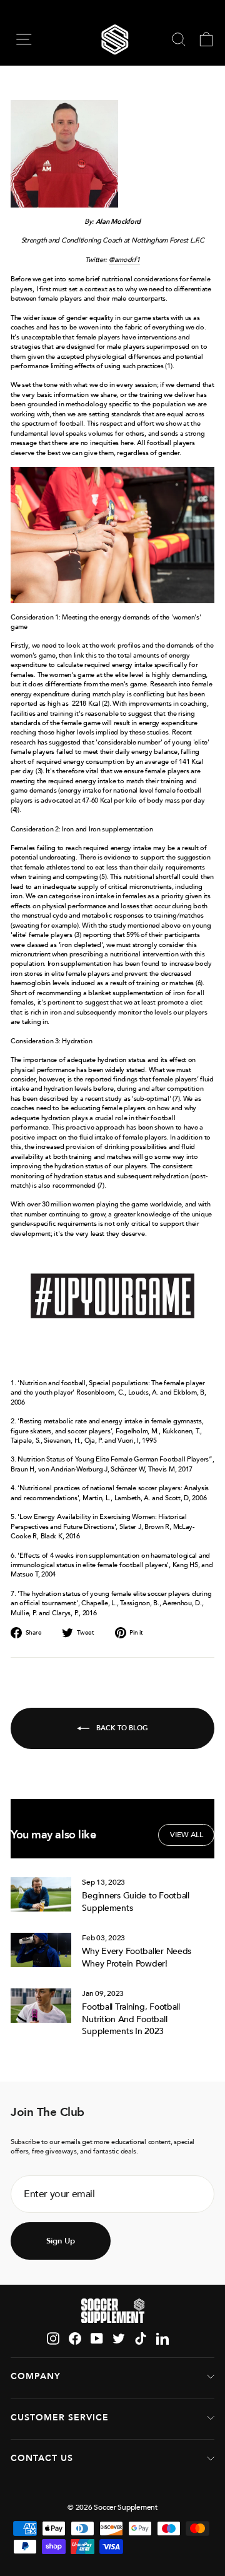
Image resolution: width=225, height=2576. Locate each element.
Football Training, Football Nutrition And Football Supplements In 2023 (131, 2019)
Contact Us (42, 2458)
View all (187, 1835)
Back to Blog (121, 1728)
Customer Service (60, 2418)
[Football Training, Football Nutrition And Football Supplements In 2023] (41, 2006)
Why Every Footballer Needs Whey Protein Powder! (137, 1957)
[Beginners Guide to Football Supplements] (41, 1894)
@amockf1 (124, 260)
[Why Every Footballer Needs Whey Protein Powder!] (41, 1950)
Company (36, 2376)
